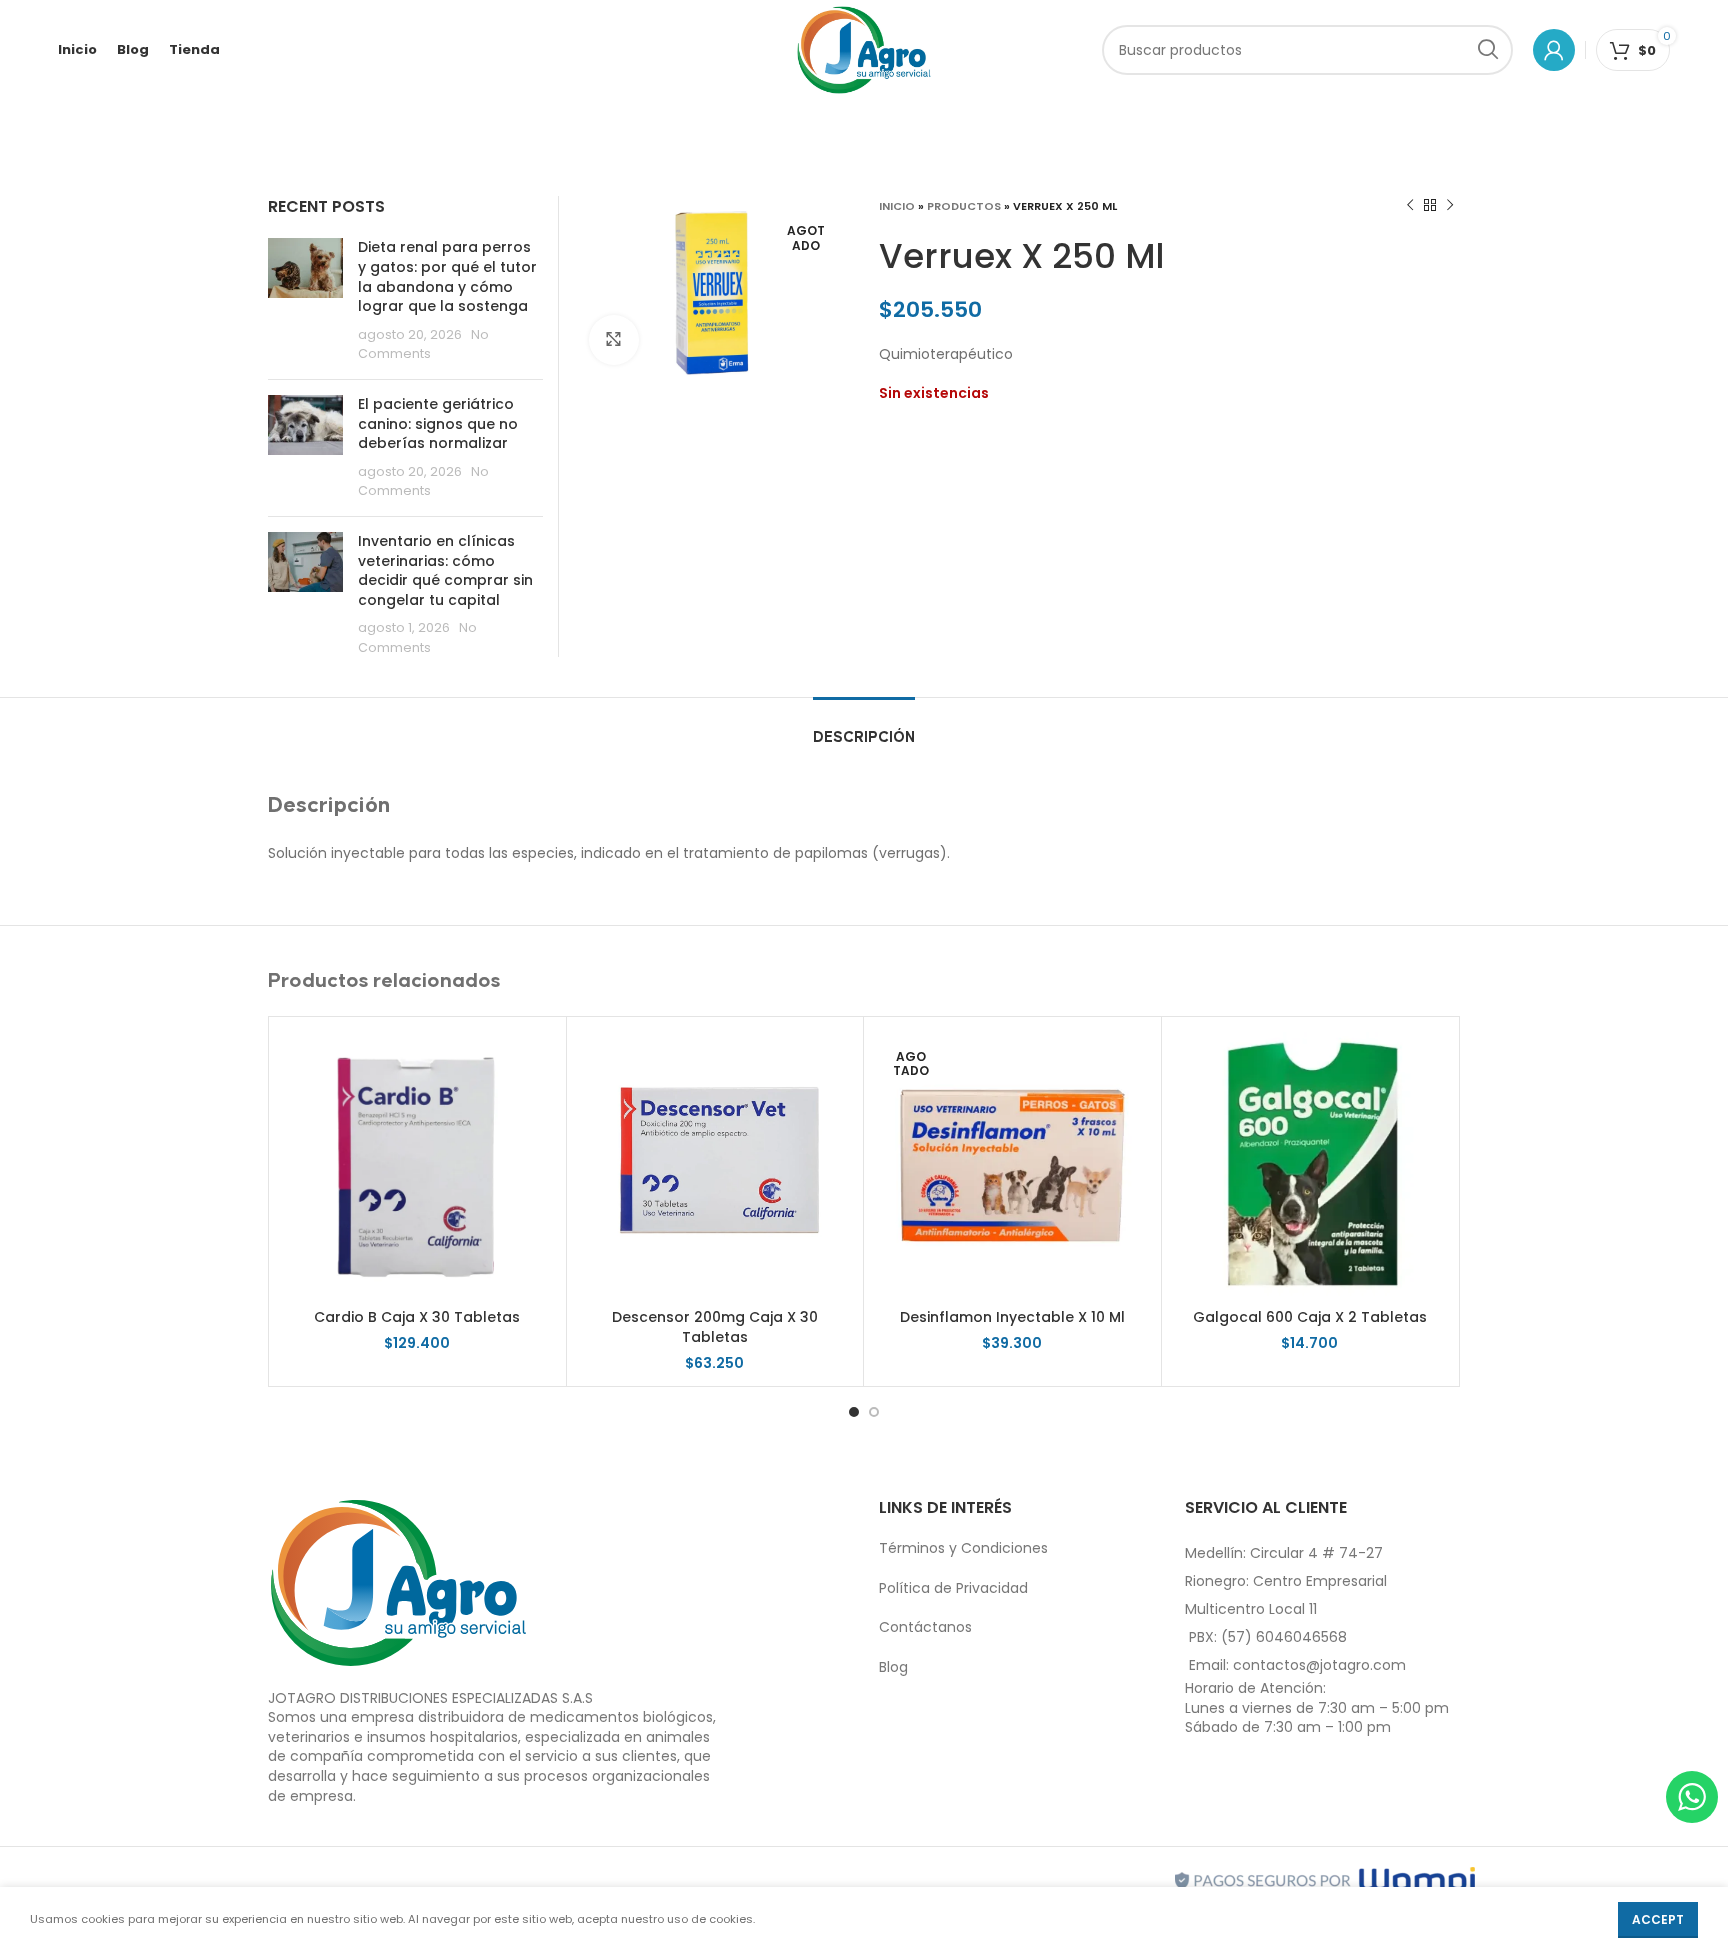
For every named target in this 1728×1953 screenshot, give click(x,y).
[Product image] (1310, 1165)
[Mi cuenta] (1554, 50)
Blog (893, 1667)
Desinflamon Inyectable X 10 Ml (1012, 1317)
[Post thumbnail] (305, 301)
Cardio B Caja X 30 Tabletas (417, 1317)
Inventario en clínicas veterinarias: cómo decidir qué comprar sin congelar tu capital (445, 570)
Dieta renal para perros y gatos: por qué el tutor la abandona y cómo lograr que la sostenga (447, 276)
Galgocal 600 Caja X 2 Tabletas (1310, 1317)
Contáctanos (925, 1627)
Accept (1658, 1919)
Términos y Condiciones (963, 1548)
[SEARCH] (1488, 50)
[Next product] (1450, 206)
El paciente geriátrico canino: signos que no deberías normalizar (438, 423)
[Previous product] (1410, 206)
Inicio (897, 206)
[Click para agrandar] (614, 340)
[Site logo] (864, 49)
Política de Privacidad (953, 1588)
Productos (964, 206)
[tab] (864, 727)
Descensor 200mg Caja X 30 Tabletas (715, 1327)
